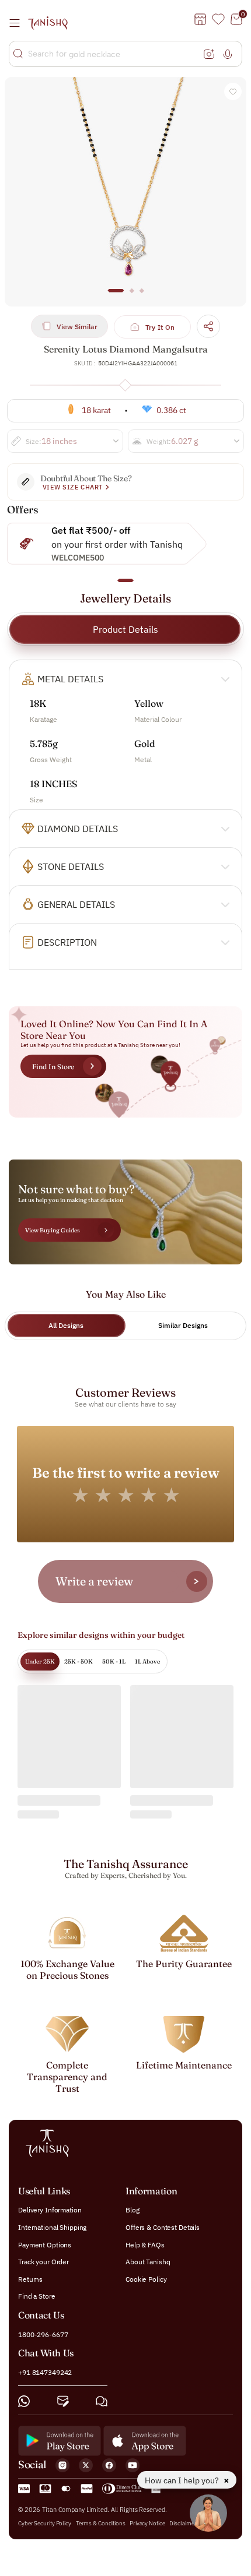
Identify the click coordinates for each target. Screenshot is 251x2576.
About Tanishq (148, 2262)
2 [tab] (132, 296)
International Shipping (52, 2227)
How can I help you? (183, 2480)
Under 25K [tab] (40, 1661)
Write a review (94, 1581)
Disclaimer (183, 2523)
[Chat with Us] (102, 2401)
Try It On (160, 327)
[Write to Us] (63, 2401)
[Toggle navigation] (18, 23)
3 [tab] (142, 296)
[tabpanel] (125, 192)
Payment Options (45, 2244)
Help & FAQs (145, 2244)
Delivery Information (50, 2210)
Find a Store (37, 2296)
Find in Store (53, 1067)
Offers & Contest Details (163, 2227)
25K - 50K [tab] (79, 1661)
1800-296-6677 (43, 2334)
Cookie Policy (146, 2279)
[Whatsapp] (24, 2401)
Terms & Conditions (101, 2523)
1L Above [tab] (147, 1661)
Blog (133, 2210)
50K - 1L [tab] (114, 1661)
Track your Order (43, 2262)
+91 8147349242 (45, 2372)
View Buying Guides (53, 1230)
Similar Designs (183, 1325)
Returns (30, 2279)
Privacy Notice (147, 2523)
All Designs (66, 1325)
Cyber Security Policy (45, 2523)
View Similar (77, 327)
